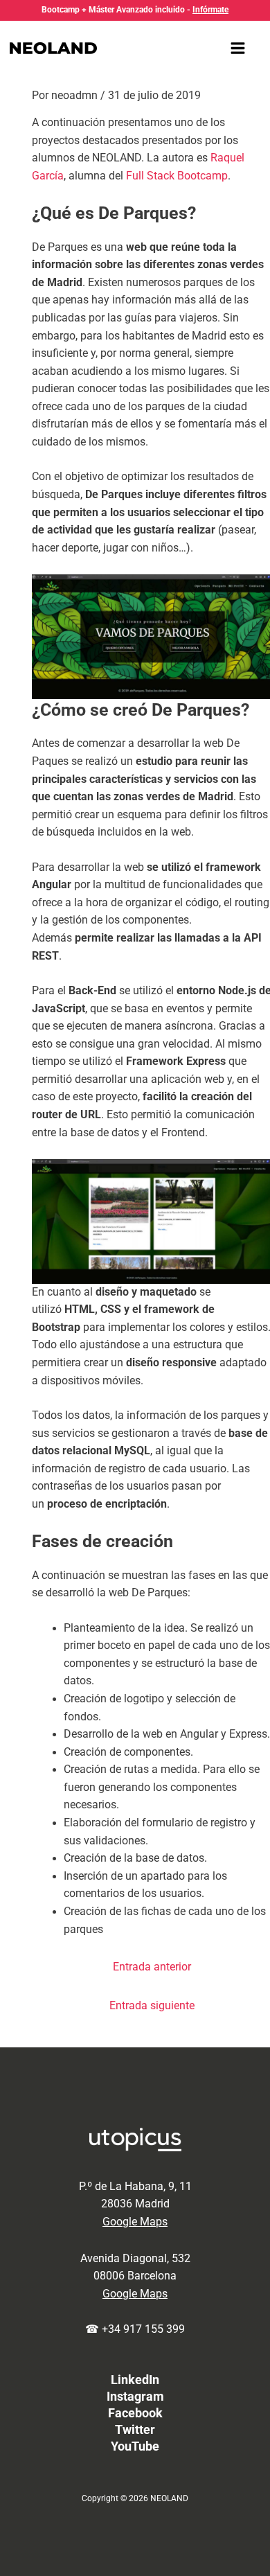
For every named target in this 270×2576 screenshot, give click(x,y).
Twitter (135, 2429)
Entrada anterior (152, 1967)
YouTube (135, 2446)
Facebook (135, 2413)
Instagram (135, 2396)
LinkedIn (135, 2380)
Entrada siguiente (152, 2006)
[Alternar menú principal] (238, 48)
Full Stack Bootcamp (177, 176)
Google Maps (135, 2222)
